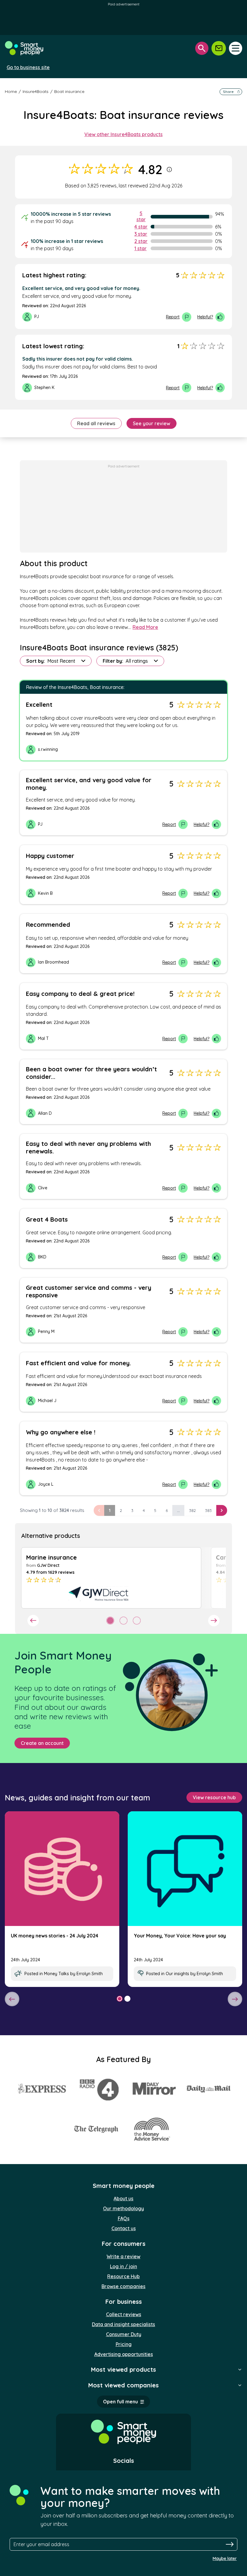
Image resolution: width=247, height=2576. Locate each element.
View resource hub (214, 1797)
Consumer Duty (124, 2334)
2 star (141, 241)
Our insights (177, 1974)
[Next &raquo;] (222, 1510)
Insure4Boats (36, 91)
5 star (141, 216)
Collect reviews (124, 2314)
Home (11, 91)
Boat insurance (69, 91)
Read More (145, 627)
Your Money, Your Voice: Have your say (180, 1936)
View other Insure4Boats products (123, 134)
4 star (141, 227)
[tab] (110, 1621)
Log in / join (123, 2266)
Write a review (123, 2256)
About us (123, 2198)
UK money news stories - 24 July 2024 (55, 1936)
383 (208, 1510)
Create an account (42, 1743)
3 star (141, 234)
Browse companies (123, 2286)
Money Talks (56, 1974)
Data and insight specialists (123, 2324)
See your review (152, 423)
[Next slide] (214, 1621)
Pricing (124, 2344)
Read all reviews (96, 423)
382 (192, 1510)
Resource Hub (123, 2276)
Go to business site (28, 67)
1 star (141, 248)
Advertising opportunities (124, 2354)
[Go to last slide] (33, 1621)
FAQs (124, 2218)
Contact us (124, 2228)
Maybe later (225, 2558)
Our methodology (123, 2208)
